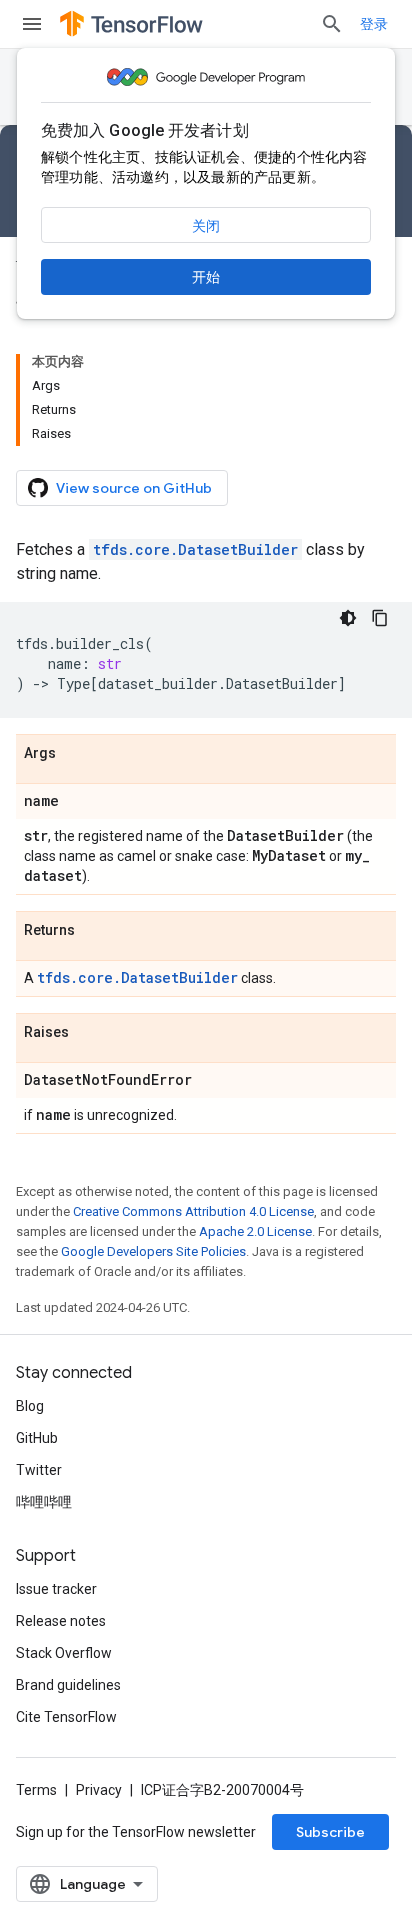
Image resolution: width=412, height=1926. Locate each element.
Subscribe (330, 1832)
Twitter (39, 1470)
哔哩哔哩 (44, 1502)
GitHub (37, 1438)
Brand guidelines (68, 1685)
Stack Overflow (64, 1653)
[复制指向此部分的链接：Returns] (95, 931)
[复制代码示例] (380, 618)
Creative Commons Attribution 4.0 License (193, 1211)
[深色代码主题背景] (348, 618)
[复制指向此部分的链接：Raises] (89, 1033)
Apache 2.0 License (255, 1231)
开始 (206, 277)
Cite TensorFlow (66, 1717)
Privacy (99, 1790)
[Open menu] (32, 24)
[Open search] (332, 24)
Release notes (61, 1621)
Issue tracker (56, 1589)
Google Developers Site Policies (153, 1251)
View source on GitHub (134, 488)
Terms (36, 1790)
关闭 (206, 226)
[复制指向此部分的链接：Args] (76, 754)
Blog (30, 1406)
